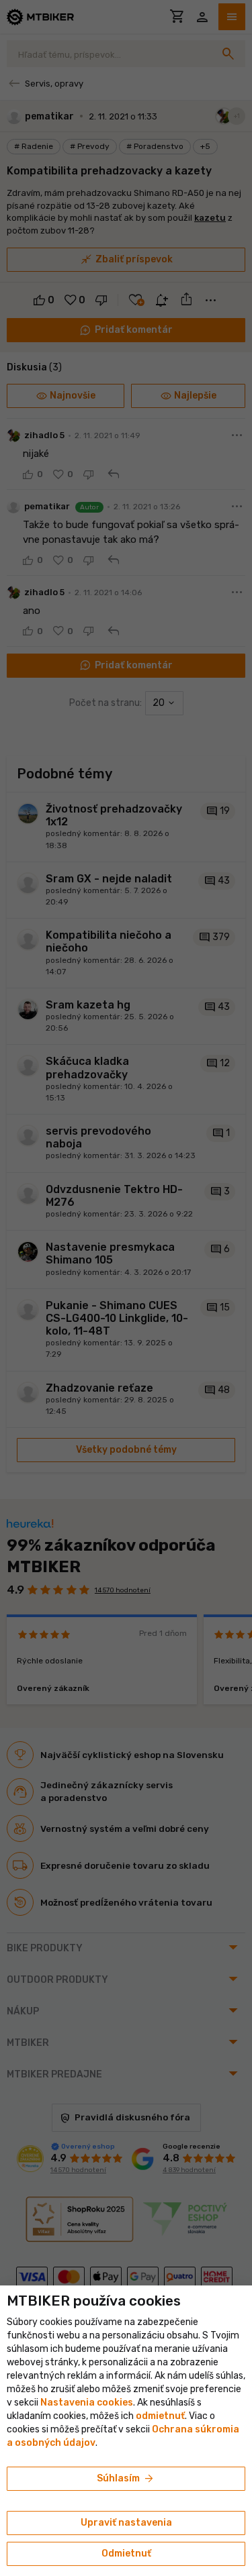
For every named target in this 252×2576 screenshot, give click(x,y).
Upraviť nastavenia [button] (126, 2523)
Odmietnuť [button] (126, 2554)
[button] (160, 2416)
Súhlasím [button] (126, 2479)
